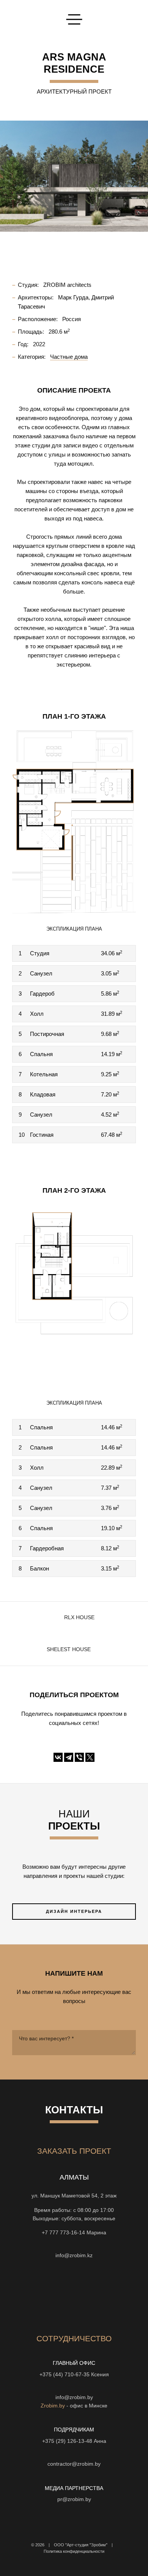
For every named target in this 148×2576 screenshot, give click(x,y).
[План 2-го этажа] (74, 1294)
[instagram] (74, 2294)
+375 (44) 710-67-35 (65, 2375)
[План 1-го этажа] (74, 820)
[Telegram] (69, 1757)
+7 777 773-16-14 (63, 2233)
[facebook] (88, 2294)
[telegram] (33, 2294)
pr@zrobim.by (74, 2499)
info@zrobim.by (74, 2397)
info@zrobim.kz (74, 2255)
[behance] (47, 2294)
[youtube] (60, 2294)
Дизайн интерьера (74, 1911)
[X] (90, 1757)
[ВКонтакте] (58, 1757)
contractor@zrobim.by (74, 2464)
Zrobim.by (53, 2406)
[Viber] (79, 1757)
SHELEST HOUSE (69, 1649)
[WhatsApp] (67, 2244)
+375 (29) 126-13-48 (67, 2441)
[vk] (101, 2294)
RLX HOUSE (79, 1617)
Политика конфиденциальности (74, 2551)
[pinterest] (115, 2294)
